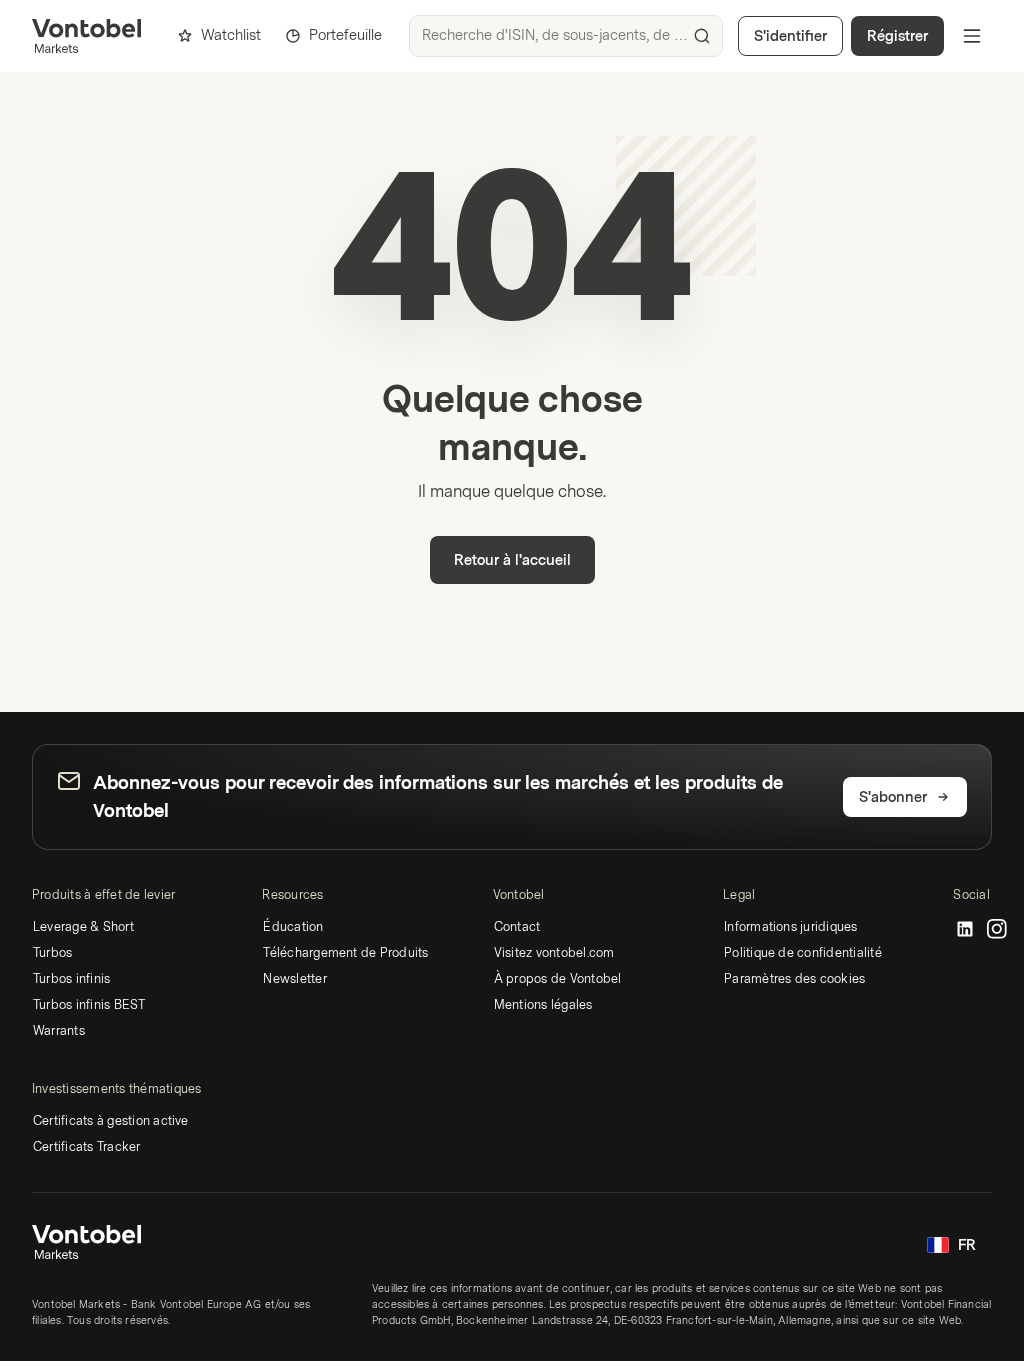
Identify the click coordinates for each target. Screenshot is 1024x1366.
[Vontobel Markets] (86, 36)
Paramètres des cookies (794, 979)
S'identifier (790, 36)
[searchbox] (566, 36)
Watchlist (231, 35)
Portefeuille (345, 35)
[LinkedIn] (965, 930)
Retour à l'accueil (512, 560)
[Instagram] (997, 930)
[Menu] (972, 36)
